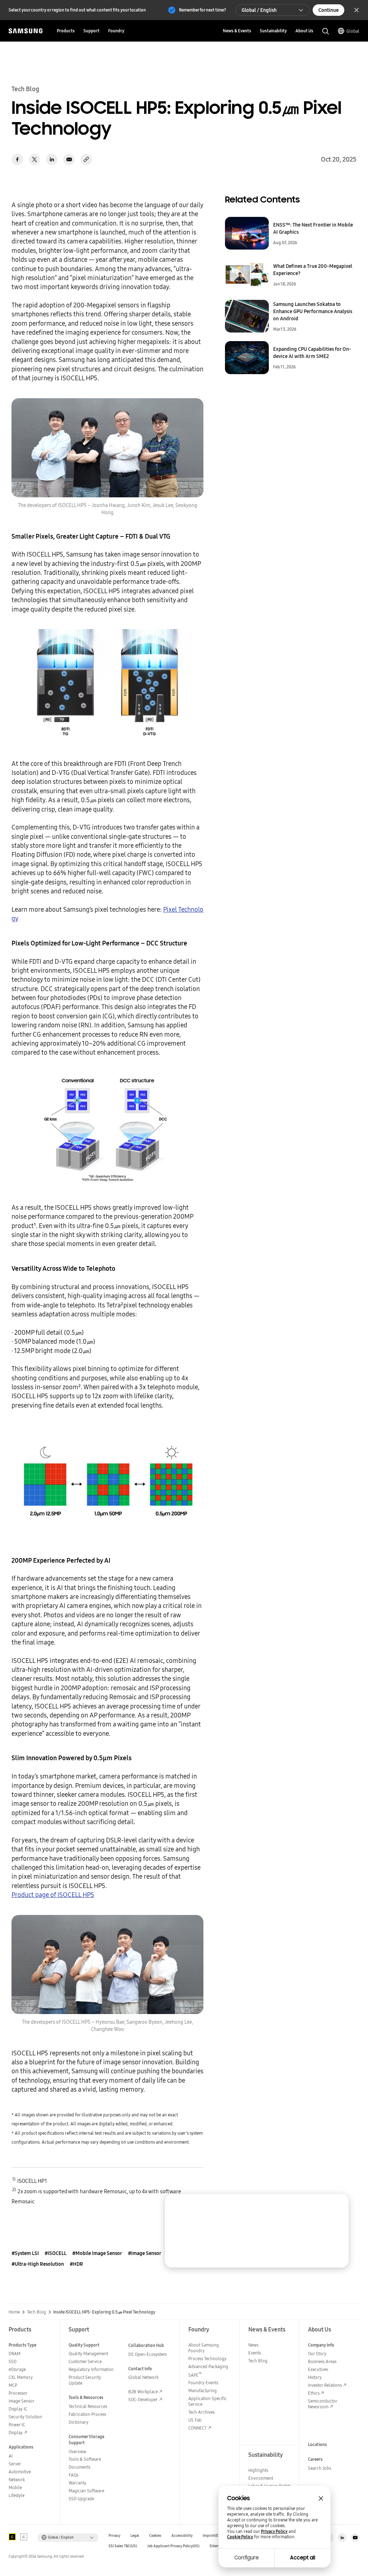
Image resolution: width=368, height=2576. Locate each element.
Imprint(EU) (212, 2536)
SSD (13, 2361)
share (86, 159)
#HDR (76, 2264)
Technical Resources (88, 2406)
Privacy (114, 2536)
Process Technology (207, 2359)
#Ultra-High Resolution (38, 2264)
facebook (17, 159)
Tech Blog (36, 2312)
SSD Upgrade (81, 2499)
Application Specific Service (208, 2401)
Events (255, 2353)
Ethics (314, 2393)
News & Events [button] (237, 31)
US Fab (195, 2420)
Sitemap (216, 2546)
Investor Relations (325, 2385)
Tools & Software (85, 2459)
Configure (247, 2558)
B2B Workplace (143, 2392)
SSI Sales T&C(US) (123, 2546)
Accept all (303, 2558)
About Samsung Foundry (204, 2348)
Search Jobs (319, 2468)
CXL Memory (21, 2377)
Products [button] (66, 31)
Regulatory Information (91, 2369)
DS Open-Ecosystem (148, 2354)
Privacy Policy (274, 2531)
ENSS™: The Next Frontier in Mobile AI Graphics (313, 228)
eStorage (17, 2369)
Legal (135, 2536)
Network (17, 2480)
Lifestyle (17, 2495)
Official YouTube (355, 2538)
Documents (79, 2467)
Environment (261, 2478)
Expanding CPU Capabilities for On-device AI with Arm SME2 (312, 353)
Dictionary (79, 2422)
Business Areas (322, 2361)
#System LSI (25, 2253)
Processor (18, 2393)
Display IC (18, 2409)
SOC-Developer (143, 2400)
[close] (336, 2206)
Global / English (259, 10)
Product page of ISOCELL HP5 (53, 1895)
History (315, 2377)
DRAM (15, 2354)
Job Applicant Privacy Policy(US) (173, 2546)
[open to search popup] (326, 31)
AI (11, 2456)
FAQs (73, 2475)
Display (16, 2433)
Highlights (258, 2470)
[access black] (12, 2537)
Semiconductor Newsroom (323, 2404)
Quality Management (88, 2354)
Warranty (77, 2483)
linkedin (52, 159)
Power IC (17, 2425)
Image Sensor (22, 2401)
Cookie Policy (240, 2537)
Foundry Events (203, 2383)
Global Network (143, 2377)
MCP (13, 2385)
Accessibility (182, 2536)
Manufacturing (203, 2391)
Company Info (321, 2345)
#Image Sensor (145, 2253)
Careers (315, 2459)
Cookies (155, 2536)
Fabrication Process (87, 2414)
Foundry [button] (116, 31)
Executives (318, 2369)
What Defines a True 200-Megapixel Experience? (313, 270)
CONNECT (197, 2428)
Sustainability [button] (273, 31)
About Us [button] (304, 31)
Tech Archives (201, 2412)
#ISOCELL (56, 2253)
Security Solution (25, 2417)
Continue (328, 10)
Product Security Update (85, 2380)
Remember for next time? (203, 10)
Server (15, 2464)
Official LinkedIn (342, 2538)
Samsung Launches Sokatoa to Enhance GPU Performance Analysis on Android (313, 311)
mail (69, 159)
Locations (318, 2444)
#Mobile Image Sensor (97, 2253)
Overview (77, 2452)
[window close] (321, 2498)
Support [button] (91, 31)
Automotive (20, 2472)
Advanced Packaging (208, 2366)
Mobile (15, 2487)
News (253, 2345)
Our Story (317, 2354)
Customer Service (85, 2361)
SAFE (195, 2375)
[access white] (24, 2537)
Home (14, 2312)
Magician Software (86, 2491)
